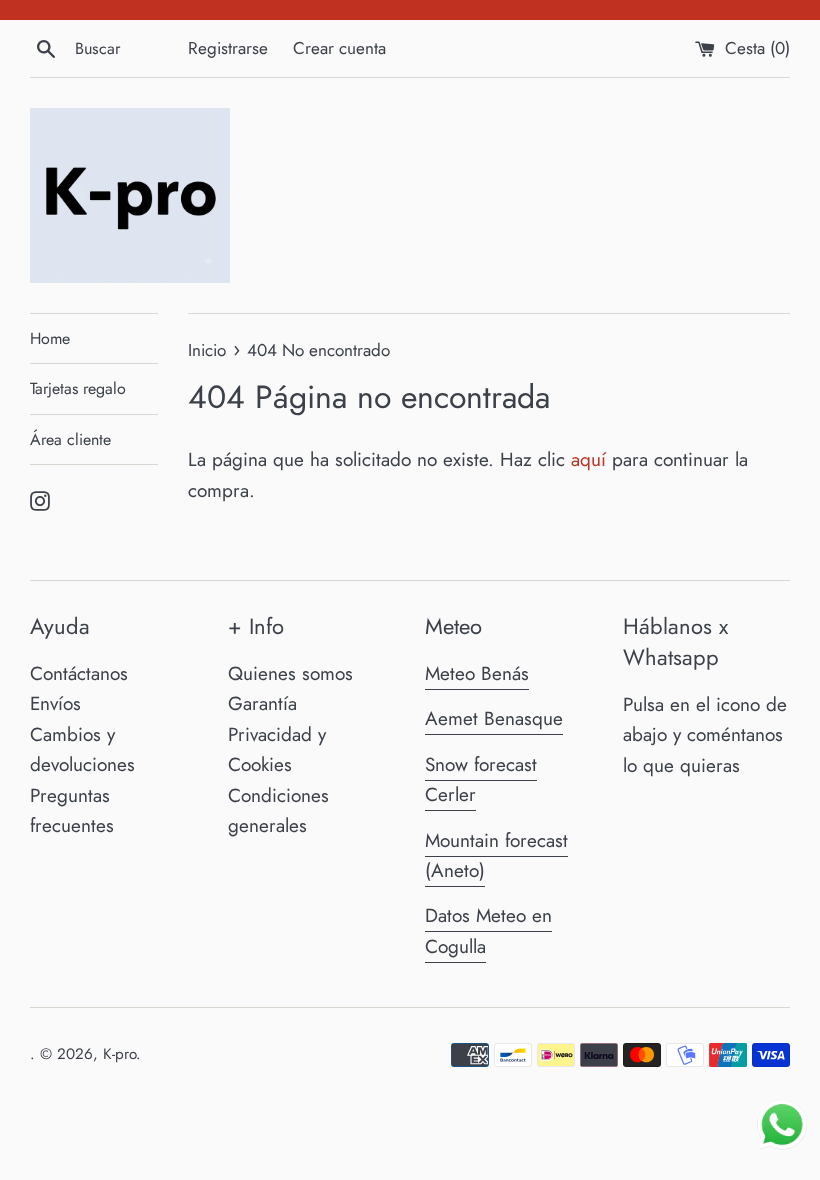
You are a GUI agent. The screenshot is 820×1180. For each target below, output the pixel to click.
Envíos (55, 703)
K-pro (119, 1054)
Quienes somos (290, 673)
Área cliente (70, 439)
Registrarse (228, 48)
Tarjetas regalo (78, 388)
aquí (588, 459)
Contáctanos (79, 673)
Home (50, 338)
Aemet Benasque (494, 718)
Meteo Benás (477, 673)
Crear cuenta (339, 48)
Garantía (262, 703)
